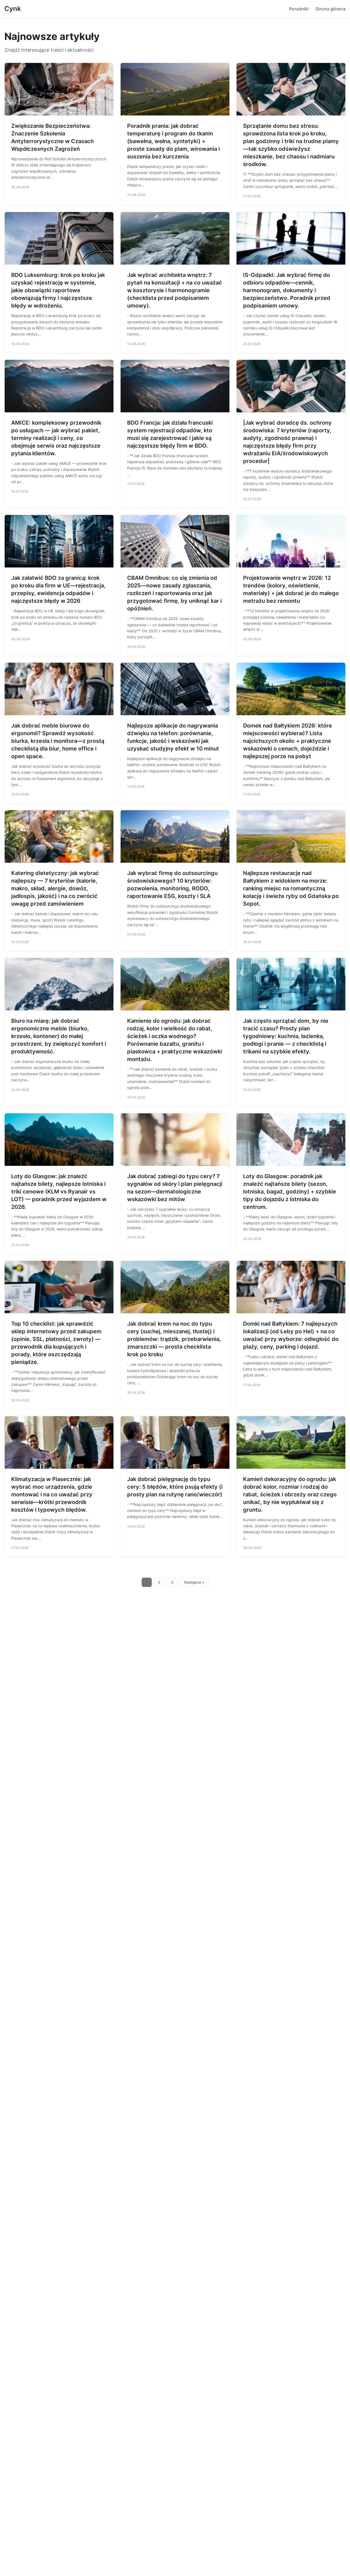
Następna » (194, 1582)
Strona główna (330, 9)
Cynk (13, 9)
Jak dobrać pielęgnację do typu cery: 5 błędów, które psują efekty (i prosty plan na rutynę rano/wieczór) (175, 1487)
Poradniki (299, 9)
